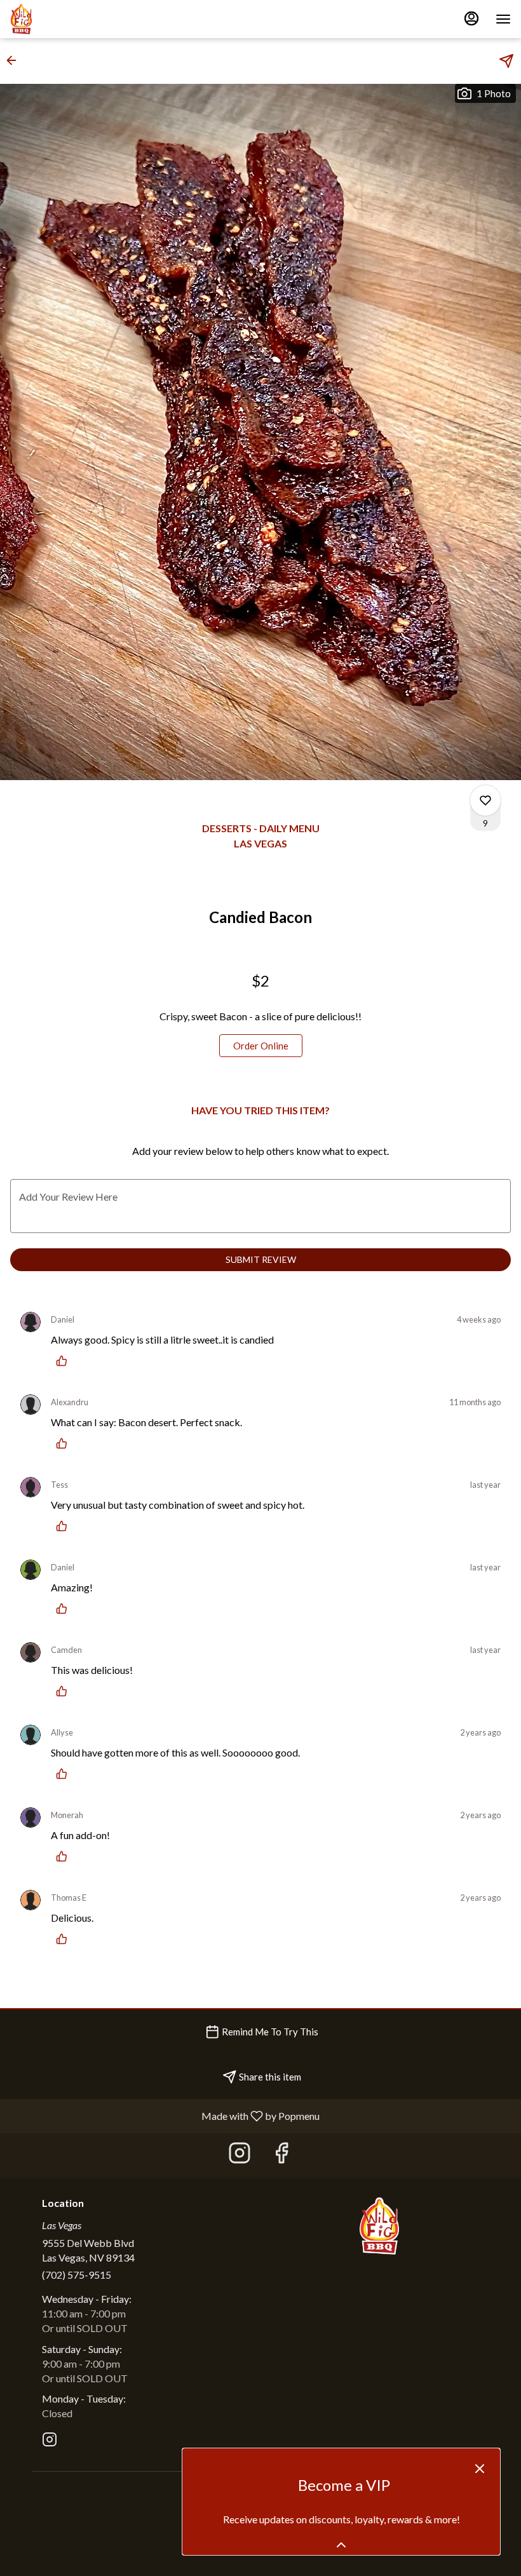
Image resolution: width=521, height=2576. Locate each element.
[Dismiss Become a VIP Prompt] (480, 2469)
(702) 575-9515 (77, 2275)
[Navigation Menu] (503, 19)
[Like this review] (65, 1361)
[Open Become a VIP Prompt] (341, 2545)
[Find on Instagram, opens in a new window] (240, 2156)
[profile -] (471, 18)
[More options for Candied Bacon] (485, 800)
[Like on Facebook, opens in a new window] (281, 2156)
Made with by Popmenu (165, 2115)
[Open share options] (506, 61)
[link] (261, 1046)
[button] (15, 60)
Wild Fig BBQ (379, 2226)
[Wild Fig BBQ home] (67, 19)
